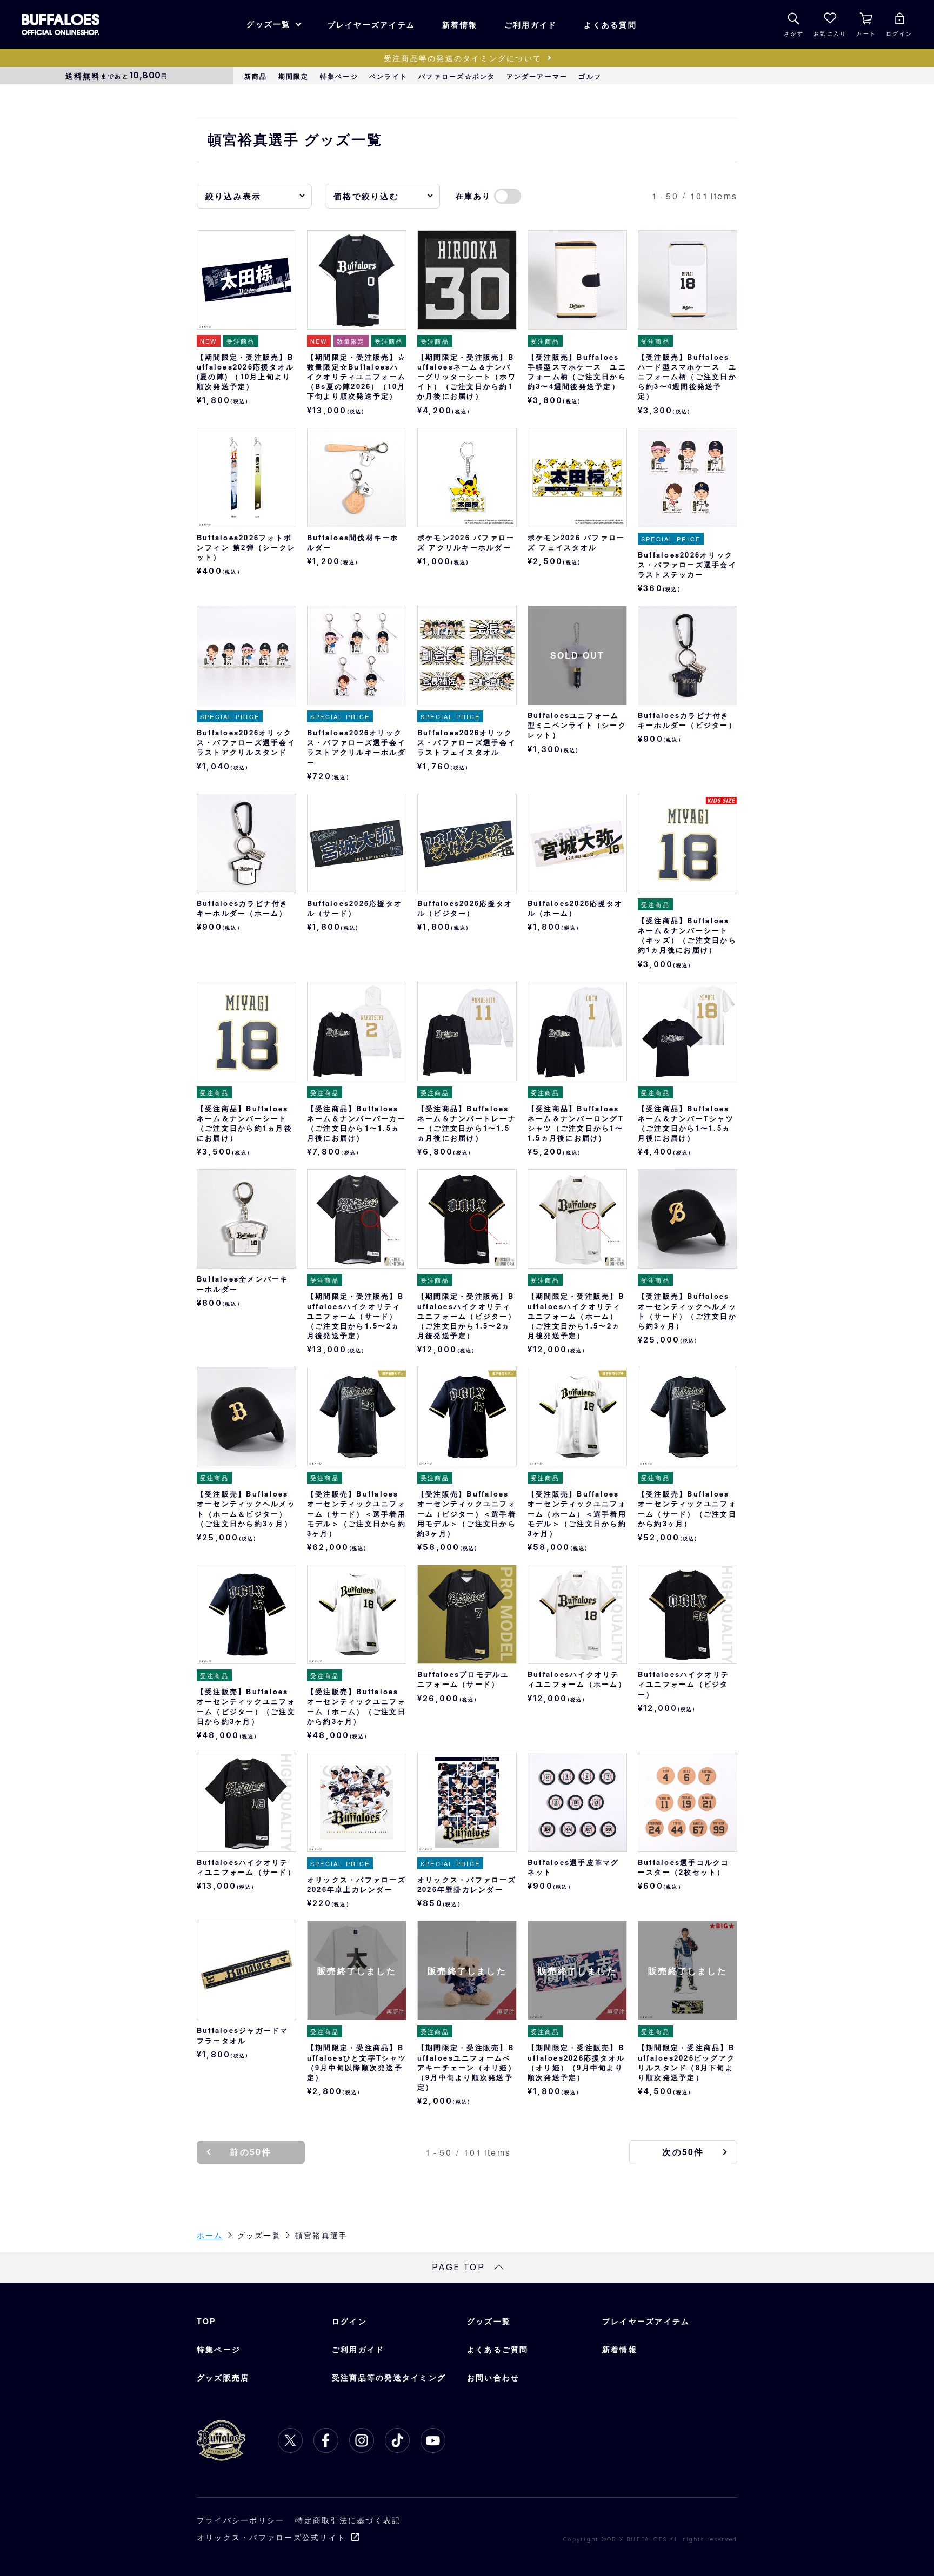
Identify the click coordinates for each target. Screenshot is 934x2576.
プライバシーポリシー (241, 2520)
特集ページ (339, 76)
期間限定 (294, 76)
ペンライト (388, 76)
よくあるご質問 (498, 2349)
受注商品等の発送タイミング (389, 2377)
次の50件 (683, 2152)
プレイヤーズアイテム (371, 24)
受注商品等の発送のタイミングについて (463, 58)
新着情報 (460, 24)
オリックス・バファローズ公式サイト (271, 2537)
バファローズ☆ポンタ (457, 76)
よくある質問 (610, 24)
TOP (206, 2321)
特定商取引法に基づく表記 (348, 2520)
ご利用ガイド (531, 24)
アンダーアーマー (537, 76)
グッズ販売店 (223, 2377)
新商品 (256, 76)
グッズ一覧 (268, 24)
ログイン (349, 2321)
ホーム (210, 2235)
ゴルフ (590, 76)
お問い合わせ (493, 2377)
